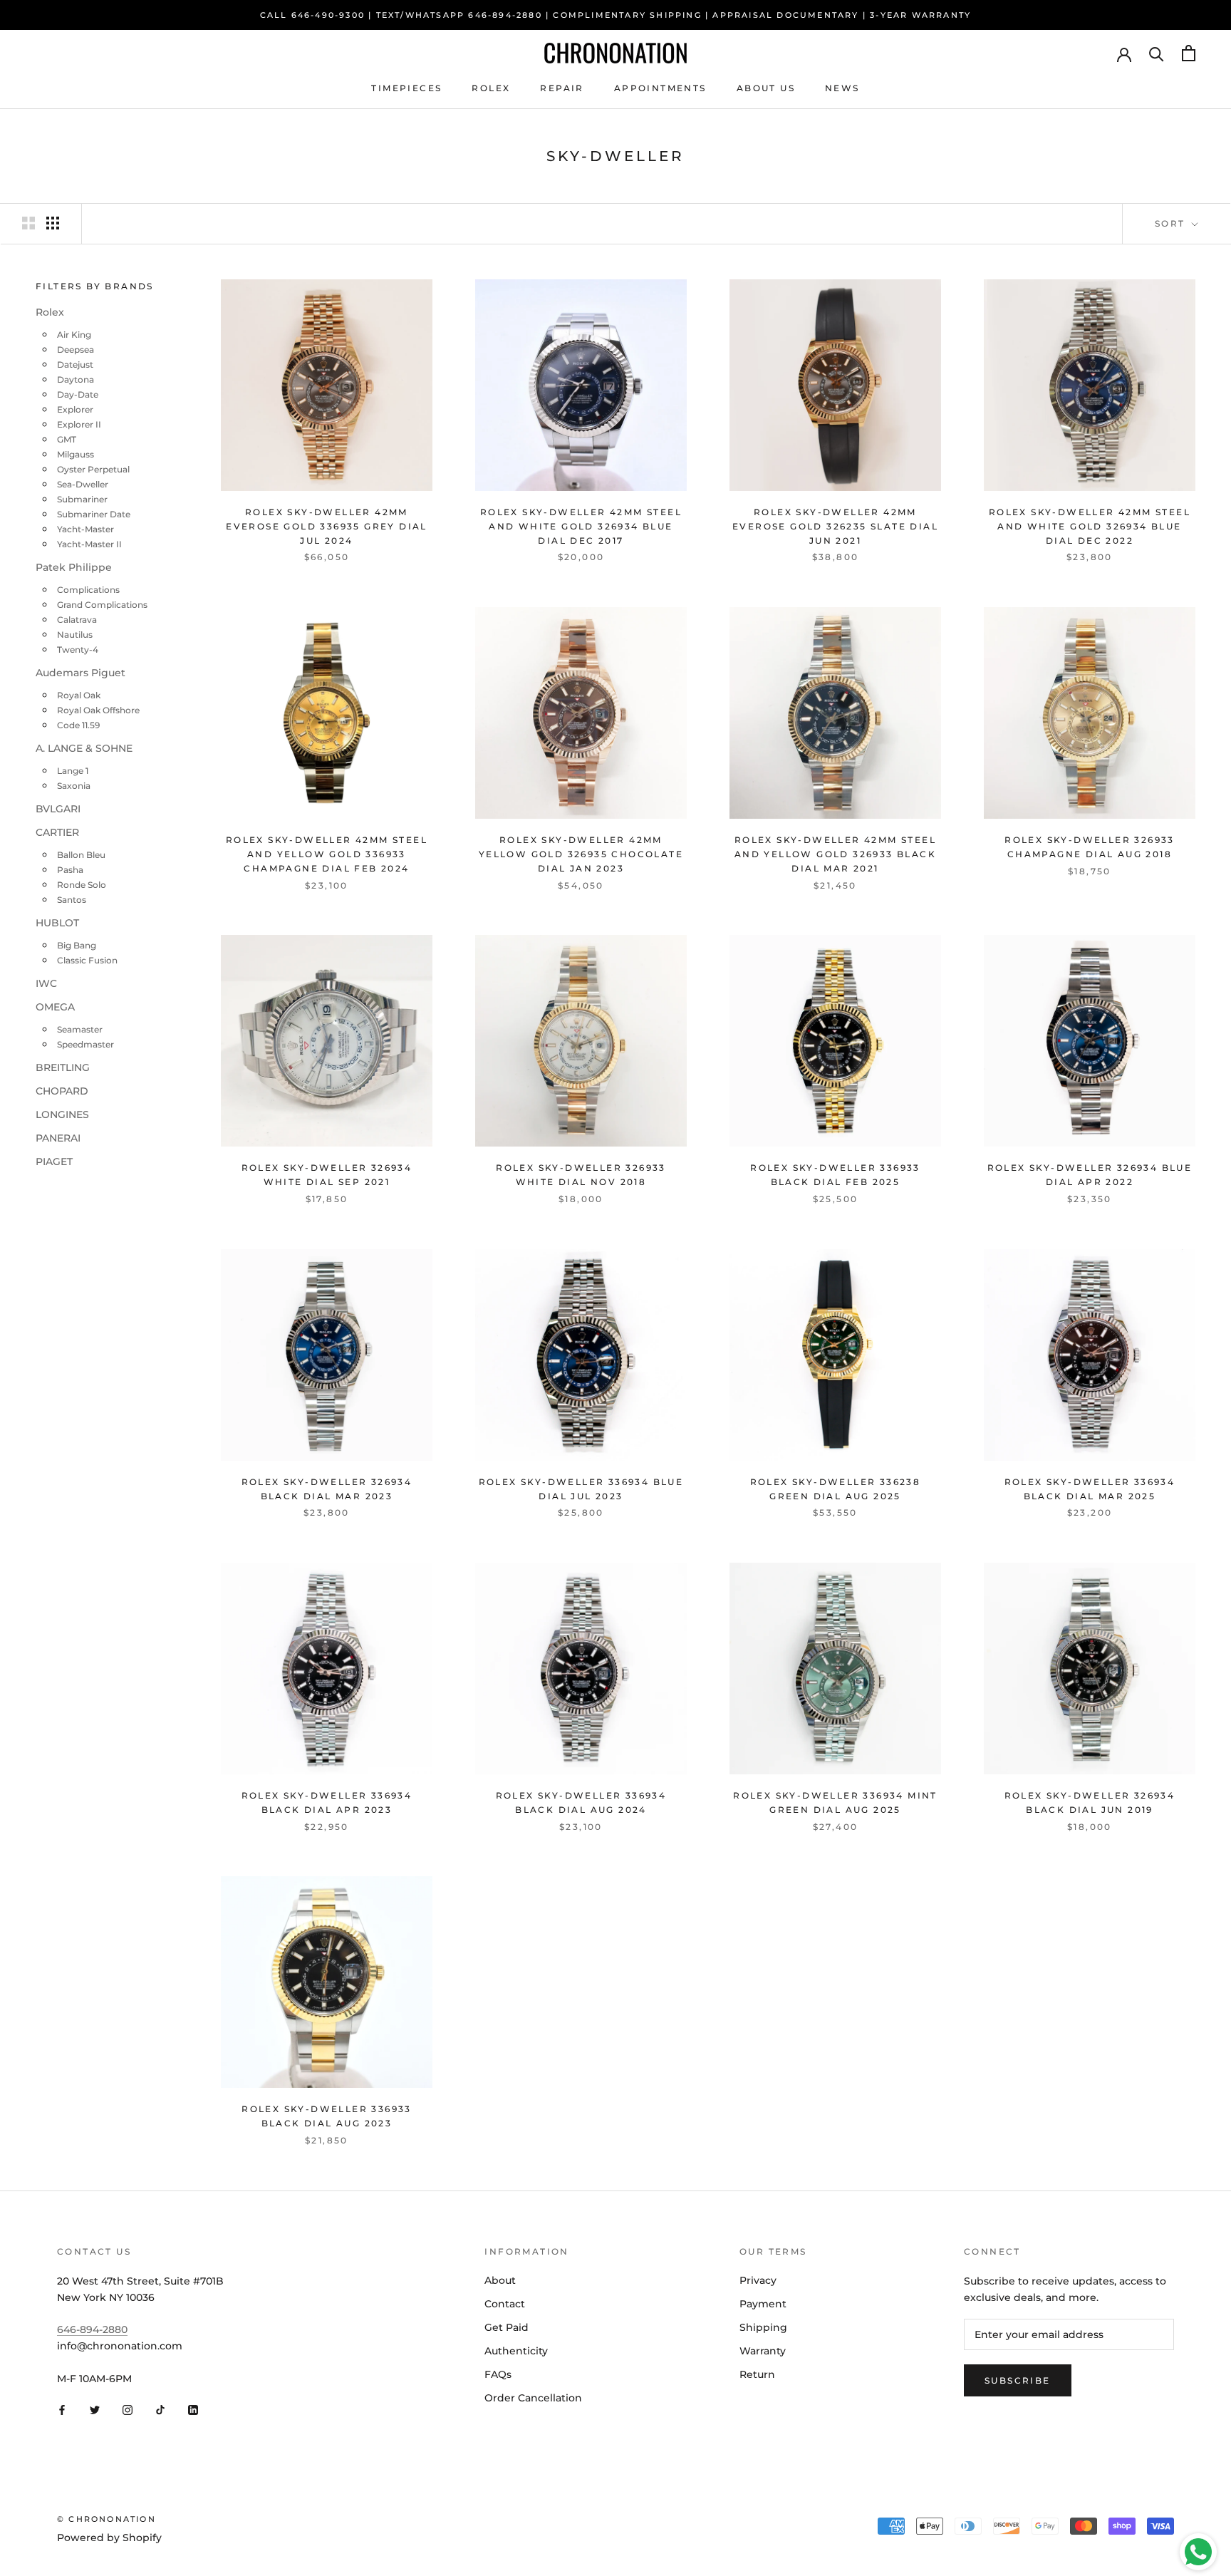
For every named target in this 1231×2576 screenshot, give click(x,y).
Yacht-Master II (89, 544)
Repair (562, 88)
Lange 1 (73, 771)
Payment (763, 2304)
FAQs (498, 2374)
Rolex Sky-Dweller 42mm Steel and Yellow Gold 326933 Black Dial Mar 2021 (835, 854)
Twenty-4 (78, 650)
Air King (74, 335)
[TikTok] (160, 2410)
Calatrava (77, 620)
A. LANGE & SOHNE (84, 748)
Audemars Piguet (80, 673)
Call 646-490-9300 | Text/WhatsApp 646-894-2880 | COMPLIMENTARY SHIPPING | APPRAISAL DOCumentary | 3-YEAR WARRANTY (616, 15)
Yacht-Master (85, 529)
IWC (46, 983)
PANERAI (58, 1138)
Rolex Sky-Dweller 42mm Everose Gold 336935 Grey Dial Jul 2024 (327, 526)
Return (757, 2374)
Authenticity (516, 2351)
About (500, 2280)
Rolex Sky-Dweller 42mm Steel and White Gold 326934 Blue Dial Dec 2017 (581, 526)
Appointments (660, 88)
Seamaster (80, 1029)
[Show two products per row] (28, 223)
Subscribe (1018, 2380)
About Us (766, 88)
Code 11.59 (78, 725)
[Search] (1157, 53)
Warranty (763, 2351)
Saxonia (74, 786)
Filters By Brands (95, 286)
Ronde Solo (82, 885)
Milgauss (76, 454)
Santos (72, 900)
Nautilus (75, 635)
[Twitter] (95, 2410)
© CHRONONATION (107, 2519)
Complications (88, 590)
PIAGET (54, 1162)
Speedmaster (85, 1044)
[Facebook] (62, 2410)
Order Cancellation (533, 2398)
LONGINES (62, 1114)
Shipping (763, 2327)
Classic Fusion (87, 960)
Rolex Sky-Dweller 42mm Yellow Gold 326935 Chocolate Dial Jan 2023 (581, 854)
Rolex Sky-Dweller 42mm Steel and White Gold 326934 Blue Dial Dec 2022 (1090, 526)
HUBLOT (57, 923)
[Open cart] (1189, 53)
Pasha (70, 870)
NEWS (842, 88)
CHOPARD (62, 1091)
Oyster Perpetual (93, 469)
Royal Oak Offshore (98, 710)
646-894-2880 (92, 2329)
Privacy (758, 2280)
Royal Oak (79, 695)
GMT (67, 439)
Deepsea (76, 350)
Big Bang (77, 945)
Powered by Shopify (109, 2538)
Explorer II (79, 424)
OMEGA (55, 1007)
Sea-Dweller (83, 484)
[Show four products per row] (53, 223)
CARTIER (57, 832)
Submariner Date (94, 514)
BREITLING (63, 1067)
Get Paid (507, 2327)
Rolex (491, 88)
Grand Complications (102, 605)
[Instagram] (128, 2410)
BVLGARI (58, 809)
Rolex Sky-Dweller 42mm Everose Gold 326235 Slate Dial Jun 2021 (835, 526)
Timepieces (406, 88)
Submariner (82, 499)
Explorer (75, 409)
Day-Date (78, 394)
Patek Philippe (74, 567)
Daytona (76, 379)
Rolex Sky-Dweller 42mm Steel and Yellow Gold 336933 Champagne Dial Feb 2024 (327, 854)
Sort (1172, 223)
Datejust (75, 364)
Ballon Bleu (81, 855)
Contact (505, 2304)
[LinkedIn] (193, 2410)
